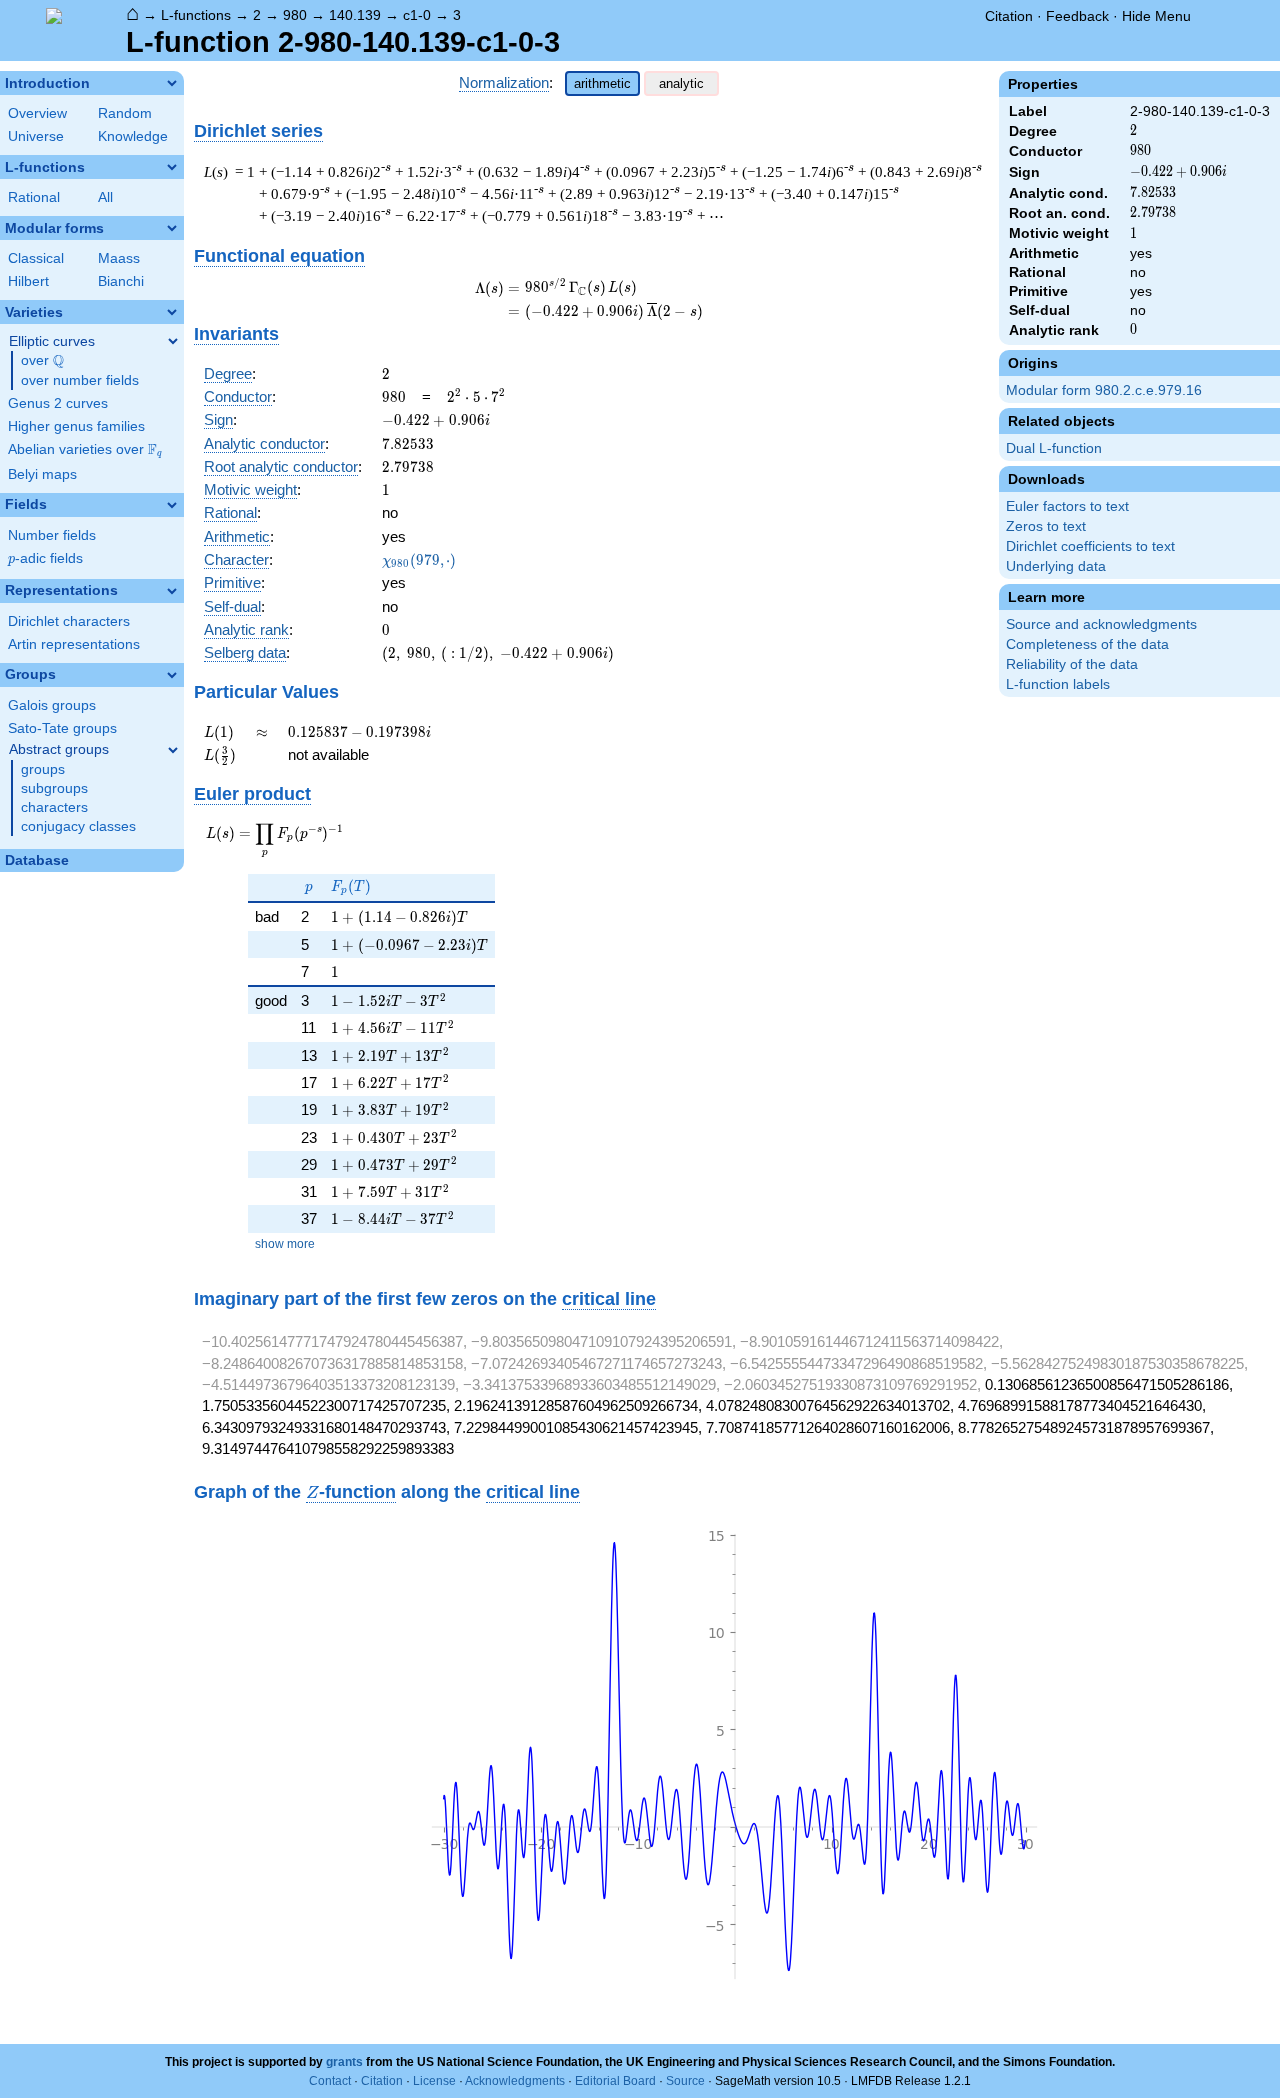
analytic (681, 83)
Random (125, 113)
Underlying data (1056, 566)
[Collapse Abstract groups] (173, 750)
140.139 (355, 15)
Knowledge (133, 136)
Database (37, 860)
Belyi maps (42, 474)
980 (295, 15)
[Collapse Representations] (172, 591)
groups (43, 769)
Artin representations (74, 644)
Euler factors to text (1067, 506)
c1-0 (417, 15)
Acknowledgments (515, 2081)
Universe (36, 136)
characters (54, 807)
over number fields (80, 380)
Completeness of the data (1087, 644)
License (434, 2081)
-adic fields (45, 558)
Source (685, 2081)
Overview (37, 113)
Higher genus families (76, 426)
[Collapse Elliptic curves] (173, 341)
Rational (34, 197)
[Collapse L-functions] (172, 167)
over (42, 361)
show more (285, 1244)
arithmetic (602, 83)
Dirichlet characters (69, 621)
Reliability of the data (1072, 664)
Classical (36, 258)
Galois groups (52, 705)
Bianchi (121, 281)
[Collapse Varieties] (172, 312)
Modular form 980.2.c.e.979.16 (1104, 390)
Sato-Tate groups (62, 728)
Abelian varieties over (85, 450)
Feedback (1077, 16)
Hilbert (28, 281)
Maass (119, 258)
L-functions (196, 15)
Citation (1009, 16)
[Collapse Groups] (172, 675)
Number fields (52, 535)
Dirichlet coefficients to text (1090, 546)
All (105, 197)
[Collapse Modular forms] (172, 228)
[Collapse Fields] (172, 505)
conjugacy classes (78, 826)
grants (344, 2062)
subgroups (54, 788)
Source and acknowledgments (1101, 624)
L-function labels (1058, 684)
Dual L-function (1054, 448)
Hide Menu (1156, 16)
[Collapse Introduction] (172, 83)
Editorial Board (615, 2081)
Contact (330, 2081)
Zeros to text (1046, 526)
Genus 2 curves (58, 403)
